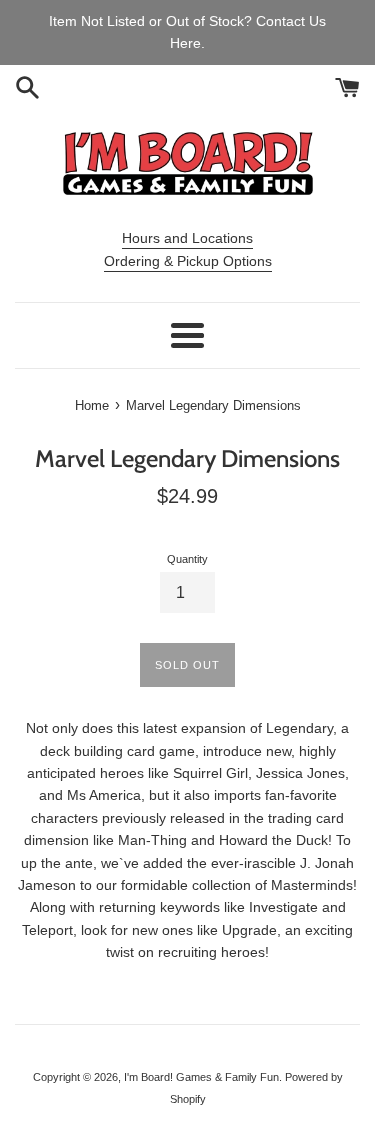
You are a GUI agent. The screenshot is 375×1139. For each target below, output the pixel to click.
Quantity (187, 559)
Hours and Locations (187, 238)
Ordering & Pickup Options (188, 261)
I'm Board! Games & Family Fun (201, 1077)
